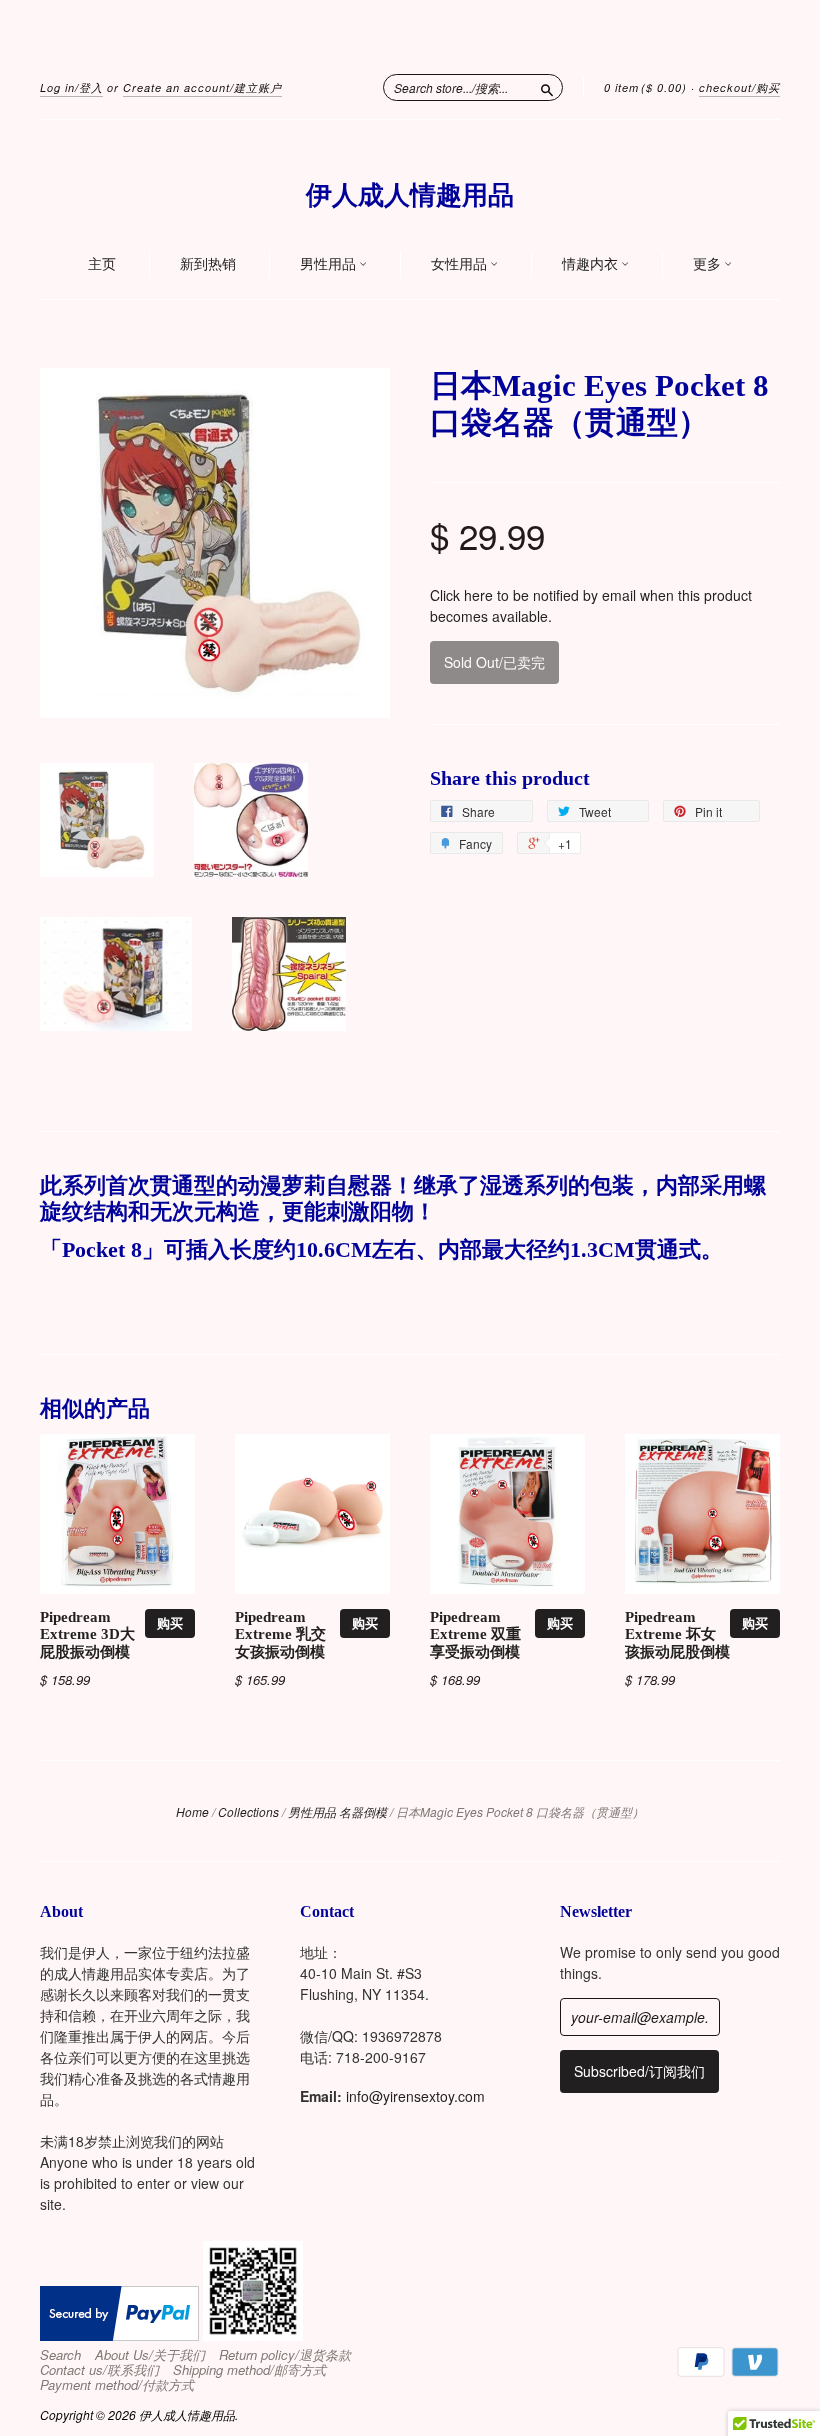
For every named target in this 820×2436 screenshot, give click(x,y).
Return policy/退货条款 (285, 2355)
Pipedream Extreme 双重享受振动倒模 (475, 1635)
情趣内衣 (591, 264)
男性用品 (329, 264)
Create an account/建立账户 (202, 87)
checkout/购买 (739, 87)
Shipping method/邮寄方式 (249, 2370)
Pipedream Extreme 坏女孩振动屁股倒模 (677, 1635)
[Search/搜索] (547, 87)
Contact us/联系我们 (99, 2370)
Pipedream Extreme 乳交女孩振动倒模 (280, 1635)
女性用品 (460, 264)
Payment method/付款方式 (117, 2385)
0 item (645, 87)
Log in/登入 (71, 87)
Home (192, 1811)
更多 (708, 264)
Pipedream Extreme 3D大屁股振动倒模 (87, 1635)
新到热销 (208, 264)
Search (60, 2355)
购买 (170, 1622)
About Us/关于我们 (150, 2355)
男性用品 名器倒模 (337, 1811)
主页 (102, 264)
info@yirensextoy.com (415, 2096)
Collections (248, 1811)
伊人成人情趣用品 (410, 195)
